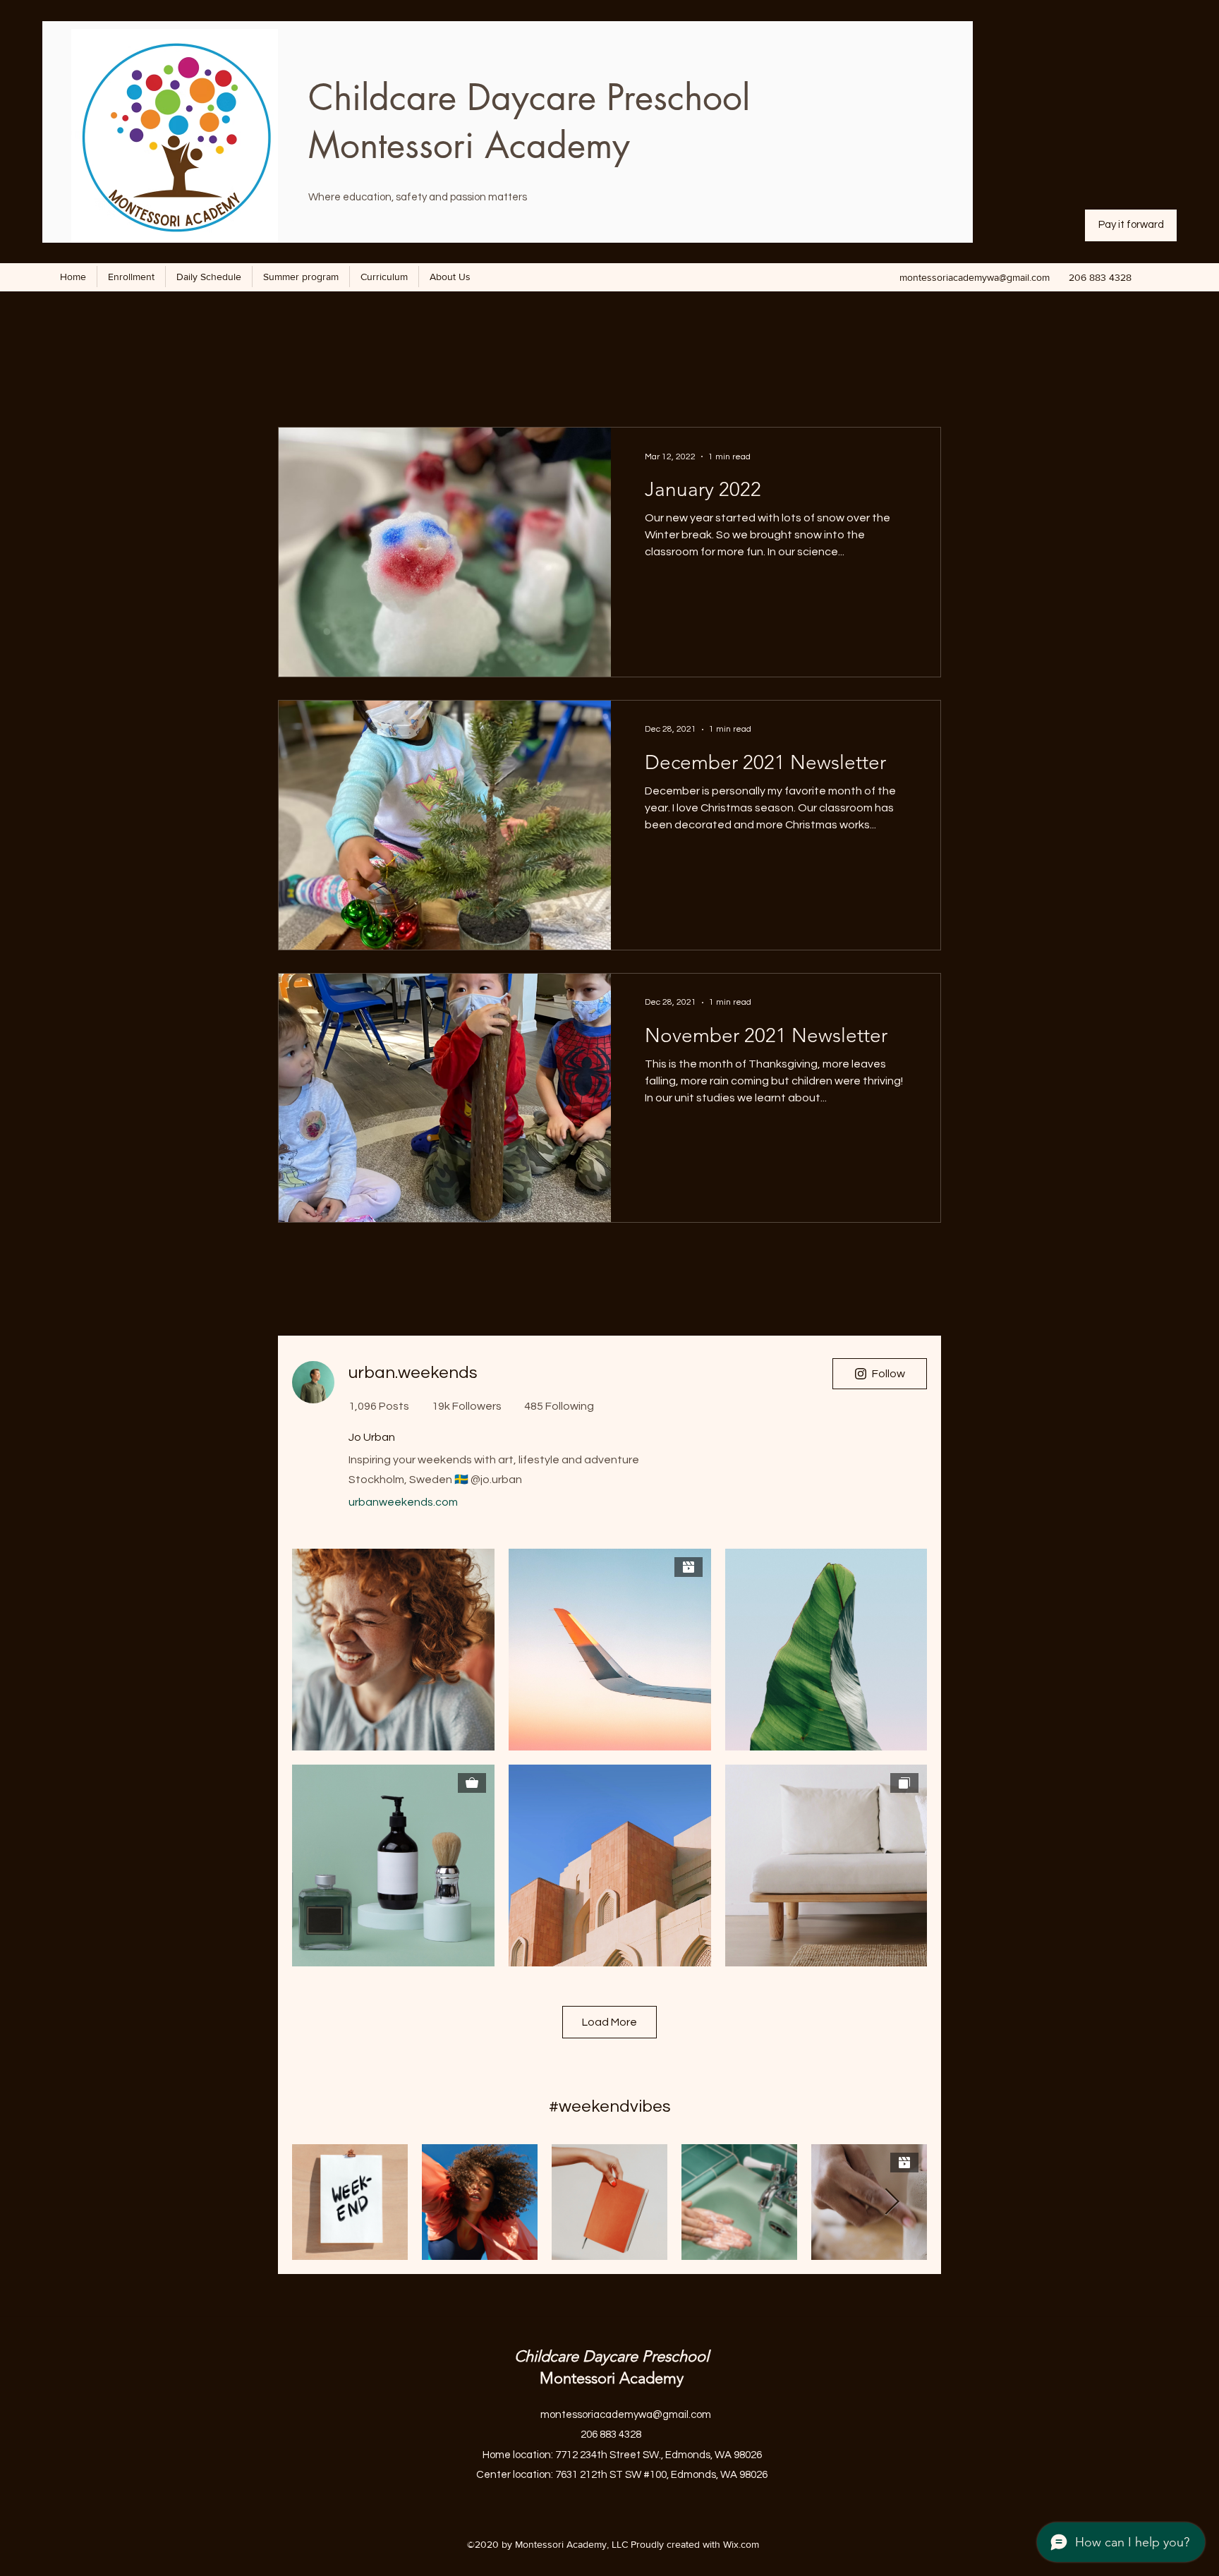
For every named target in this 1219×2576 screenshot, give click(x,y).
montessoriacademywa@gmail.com (975, 277)
